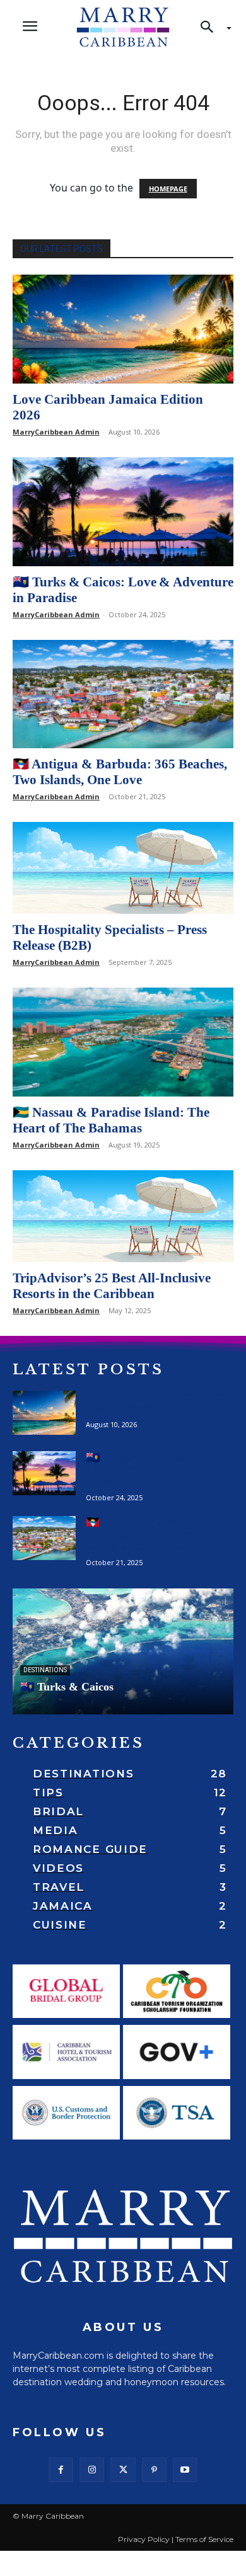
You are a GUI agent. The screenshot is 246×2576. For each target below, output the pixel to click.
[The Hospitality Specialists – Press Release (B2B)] (123, 868)
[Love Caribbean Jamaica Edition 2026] (123, 329)
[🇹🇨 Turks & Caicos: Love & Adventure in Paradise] (123, 512)
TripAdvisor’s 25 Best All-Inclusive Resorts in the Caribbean (112, 1286)
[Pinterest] (154, 2470)
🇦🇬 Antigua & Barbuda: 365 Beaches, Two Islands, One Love (120, 772)
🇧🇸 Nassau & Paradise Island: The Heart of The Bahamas (111, 1120)
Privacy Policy (144, 2539)
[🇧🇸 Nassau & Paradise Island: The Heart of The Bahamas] (123, 1042)
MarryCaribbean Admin (56, 432)
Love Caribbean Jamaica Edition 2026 (157, 1403)
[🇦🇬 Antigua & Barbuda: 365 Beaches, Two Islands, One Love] (123, 694)
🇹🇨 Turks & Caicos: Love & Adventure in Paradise (144, 1470)
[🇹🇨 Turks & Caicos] (123, 1651)
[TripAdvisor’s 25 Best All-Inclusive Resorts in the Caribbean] (123, 1216)
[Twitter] (123, 2470)
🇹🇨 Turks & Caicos (67, 1687)
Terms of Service (204, 2539)
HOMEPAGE (168, 189)
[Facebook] (61, 2470)
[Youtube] (185, 2470)
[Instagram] (92, 2470)
